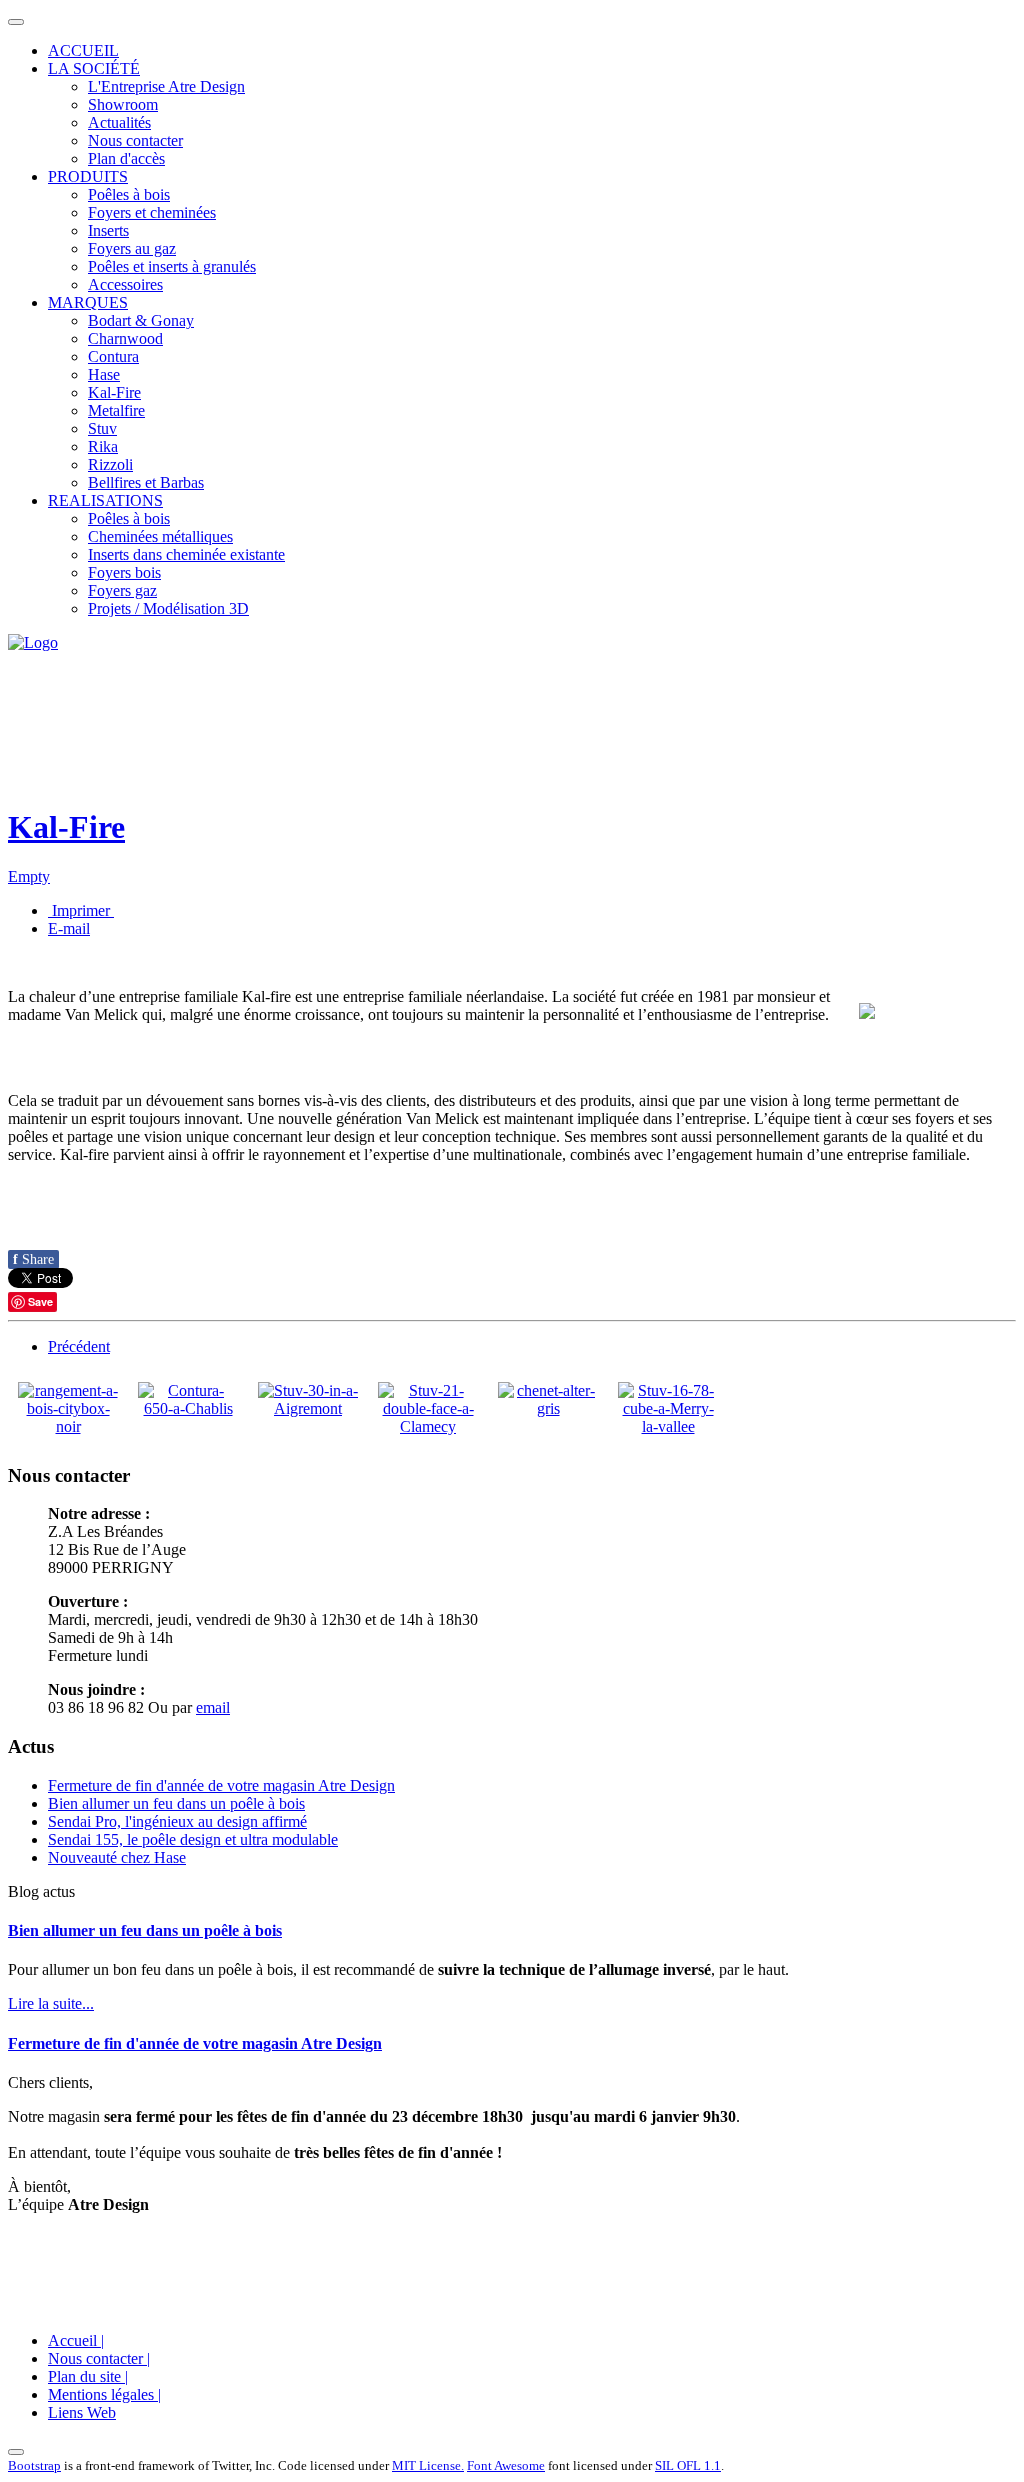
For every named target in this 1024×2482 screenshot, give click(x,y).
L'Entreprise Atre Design (166, 86)
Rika (103, 446)
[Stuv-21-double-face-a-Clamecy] (428, 1426)
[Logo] (33, 642)
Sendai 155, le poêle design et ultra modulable (193, 1839)
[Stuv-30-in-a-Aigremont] (308, 1408)
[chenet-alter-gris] (548, 1408)
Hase (104, 374)
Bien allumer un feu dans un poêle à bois (176, 1803)
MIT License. (428, 2465)
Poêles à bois (129, 194)
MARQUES (88, 302)
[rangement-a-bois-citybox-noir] (68, 1426)
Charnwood (125, 338)
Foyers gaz (122, 590)
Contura (113, 356)
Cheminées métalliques (160, 536)
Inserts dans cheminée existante (186, 554)
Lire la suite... (51, 2003)
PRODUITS (88, 176)
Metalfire (116, 410)
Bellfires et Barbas (146, 482)
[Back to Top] (16, 2452)
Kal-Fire (114, 392)
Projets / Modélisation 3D (168, 608)
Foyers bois (124, 572)
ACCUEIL (83, 50)
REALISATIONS (105, 500)
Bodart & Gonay (141, 320)
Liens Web (82, 2412)
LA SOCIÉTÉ (94, 68)
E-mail (69, 928)
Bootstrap (34, 2465)
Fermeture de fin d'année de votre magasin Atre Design (221, 1785)
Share (33, 1259)
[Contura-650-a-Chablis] (188, 1408)
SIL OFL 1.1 (688, 2465)
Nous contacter (135, 140)
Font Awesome (506, 2465)
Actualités (119, 122)
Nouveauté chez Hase (117, 1857)
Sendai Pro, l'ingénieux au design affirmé (177, 1821)
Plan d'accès (126, 158)
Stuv (102, 428)
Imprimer (81, 910)
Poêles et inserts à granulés (172, 266)
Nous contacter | (99, 2358)
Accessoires (125, 284)
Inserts (108, 230)
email (213, 1707)
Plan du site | (88, 2376)
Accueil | (76, 2340)
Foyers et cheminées (152, 212)
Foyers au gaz (132, 248)
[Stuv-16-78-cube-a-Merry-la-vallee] (668, 1426)
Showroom (123, 104)
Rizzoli (110, 464)
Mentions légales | (104, 2394)
